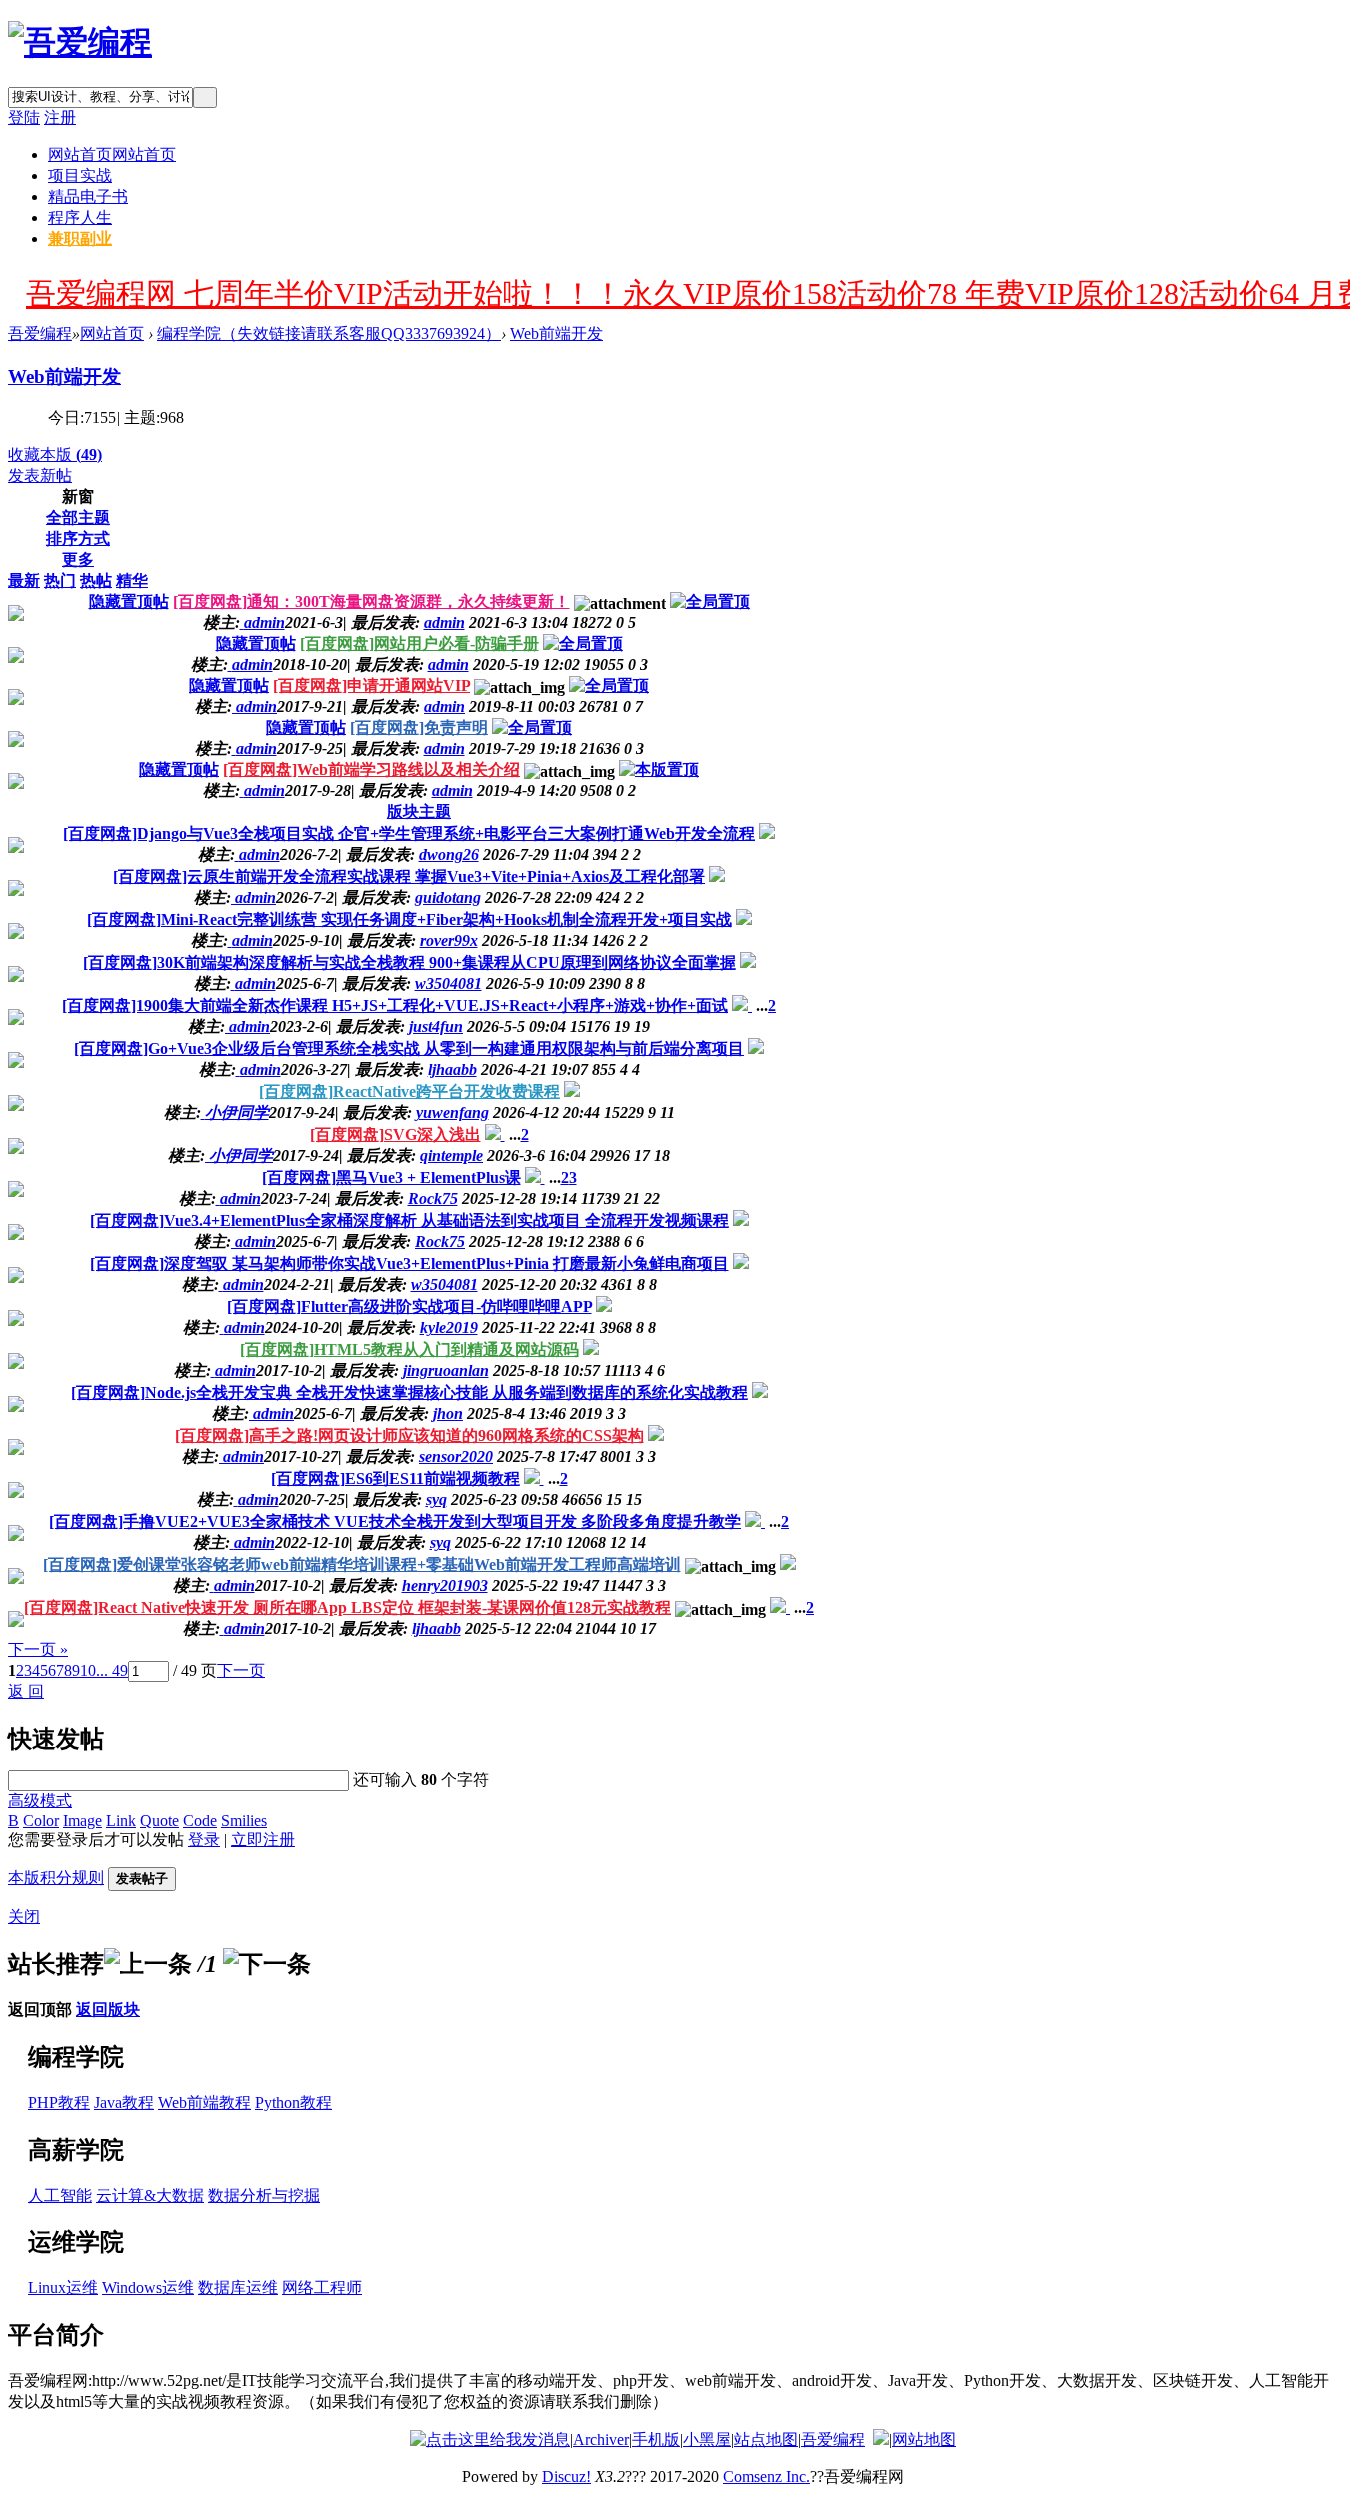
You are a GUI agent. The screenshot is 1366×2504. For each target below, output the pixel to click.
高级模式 (40, 1800)
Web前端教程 (204, 2102)
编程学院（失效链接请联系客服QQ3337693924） (329, 333)
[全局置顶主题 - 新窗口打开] (710, 601)
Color (41, 1820)
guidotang (448, 897)
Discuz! (566, 2476)
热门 (60, 580)
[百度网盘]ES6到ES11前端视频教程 (395, 1478)
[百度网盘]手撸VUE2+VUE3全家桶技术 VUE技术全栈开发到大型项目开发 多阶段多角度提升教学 (395, 1521)
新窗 (78, 496)
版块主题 (419, 811)
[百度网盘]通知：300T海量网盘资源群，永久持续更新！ (371, 601)
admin (444, 622)
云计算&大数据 (150, 2195)
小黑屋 (707, 2439)
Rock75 (433, 1198)
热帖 (96, 580)
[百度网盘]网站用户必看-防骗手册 (419, 643)
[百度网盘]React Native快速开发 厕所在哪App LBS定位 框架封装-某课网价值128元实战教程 (347, 1607)
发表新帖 (40, 475)
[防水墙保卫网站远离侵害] (881, 2439)
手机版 (656, 2439)
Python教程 (293, 2102)
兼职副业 (80, 238)
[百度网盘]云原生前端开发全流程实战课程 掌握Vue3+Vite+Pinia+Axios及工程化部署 (409, 876)
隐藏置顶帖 (129, 601)
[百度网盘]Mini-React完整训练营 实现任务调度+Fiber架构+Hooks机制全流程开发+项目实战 (409, 919)
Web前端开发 (556, 333)
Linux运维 (63, 2287)
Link (121, 1820)
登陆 (24, 117)
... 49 (112, 1670)
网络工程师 (322, 2287)
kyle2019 (449, 1327)
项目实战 (80, 175)
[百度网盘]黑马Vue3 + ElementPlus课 (391, 1177)
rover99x (449, 940)
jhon (448, 1413)
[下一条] (267, 1964)
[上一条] (148, 1964)
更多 (78, 559)
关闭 (24, 1916)
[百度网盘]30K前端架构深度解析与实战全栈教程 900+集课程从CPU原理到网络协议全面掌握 (409, 962)
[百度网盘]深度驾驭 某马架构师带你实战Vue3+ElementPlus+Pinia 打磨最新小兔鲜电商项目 (409, 1263)
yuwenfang (452, 1112)
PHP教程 (59, 2102)
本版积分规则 (56, 1877)
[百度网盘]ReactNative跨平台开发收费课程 (409, 1091)
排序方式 (78, 538)
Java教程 (124, 2102)
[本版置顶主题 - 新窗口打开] (659, 769)
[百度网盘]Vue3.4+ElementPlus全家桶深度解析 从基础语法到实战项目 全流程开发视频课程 (409, 1220)
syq (436, 1499)
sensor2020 (456, 1456)
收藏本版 (55, 454)
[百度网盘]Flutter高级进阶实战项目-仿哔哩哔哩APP (409, 1306)
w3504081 (448, 983)
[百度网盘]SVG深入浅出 (395, 1134)
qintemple (451, 1155)
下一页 (241, 1670)
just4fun (436, 1026)
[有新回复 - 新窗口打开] (767, 833)
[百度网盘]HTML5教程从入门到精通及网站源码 (409, 1349)
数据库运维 (238, 2287)
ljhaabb (452, 1069)
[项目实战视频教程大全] (80, 42)
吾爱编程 (40, 333)
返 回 (26, 1691)
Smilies (244, 1820)
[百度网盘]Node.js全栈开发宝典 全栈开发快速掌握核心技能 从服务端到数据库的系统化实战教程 (409, 1392)
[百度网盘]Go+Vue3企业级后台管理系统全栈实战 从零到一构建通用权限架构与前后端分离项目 (409, 1048)
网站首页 (112, 154)
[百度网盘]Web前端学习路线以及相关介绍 (371, 769)
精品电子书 (88, 196)
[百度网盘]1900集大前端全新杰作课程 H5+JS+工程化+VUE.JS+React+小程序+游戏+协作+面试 (395, 1005)
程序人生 (80, 217)
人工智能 (60, 2195)
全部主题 (78, 517)
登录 (204, 1839)
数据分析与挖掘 (264, 2195)
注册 (60, 117)
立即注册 (263, 1839)
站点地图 (766, 2439)
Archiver (601, 2439)
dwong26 (449, 854)
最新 (24, 580)
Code (200, 1820)
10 (88, 1670)
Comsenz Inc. (766, 2476)
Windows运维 (148, 2287)
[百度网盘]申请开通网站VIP (371, 685)
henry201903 (445, 1585)
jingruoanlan (446, 1370)
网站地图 (924, 2439)
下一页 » (38, 1649)
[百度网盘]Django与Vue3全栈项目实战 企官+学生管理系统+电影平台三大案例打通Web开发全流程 (409, 833)
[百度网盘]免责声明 (419, 727)
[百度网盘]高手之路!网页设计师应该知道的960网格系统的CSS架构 (409, 1435)
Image (82, 1820)
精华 (132, 580)
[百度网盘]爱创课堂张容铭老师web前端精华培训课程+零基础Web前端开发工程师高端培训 (362, 1564)
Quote (159, 1820)
